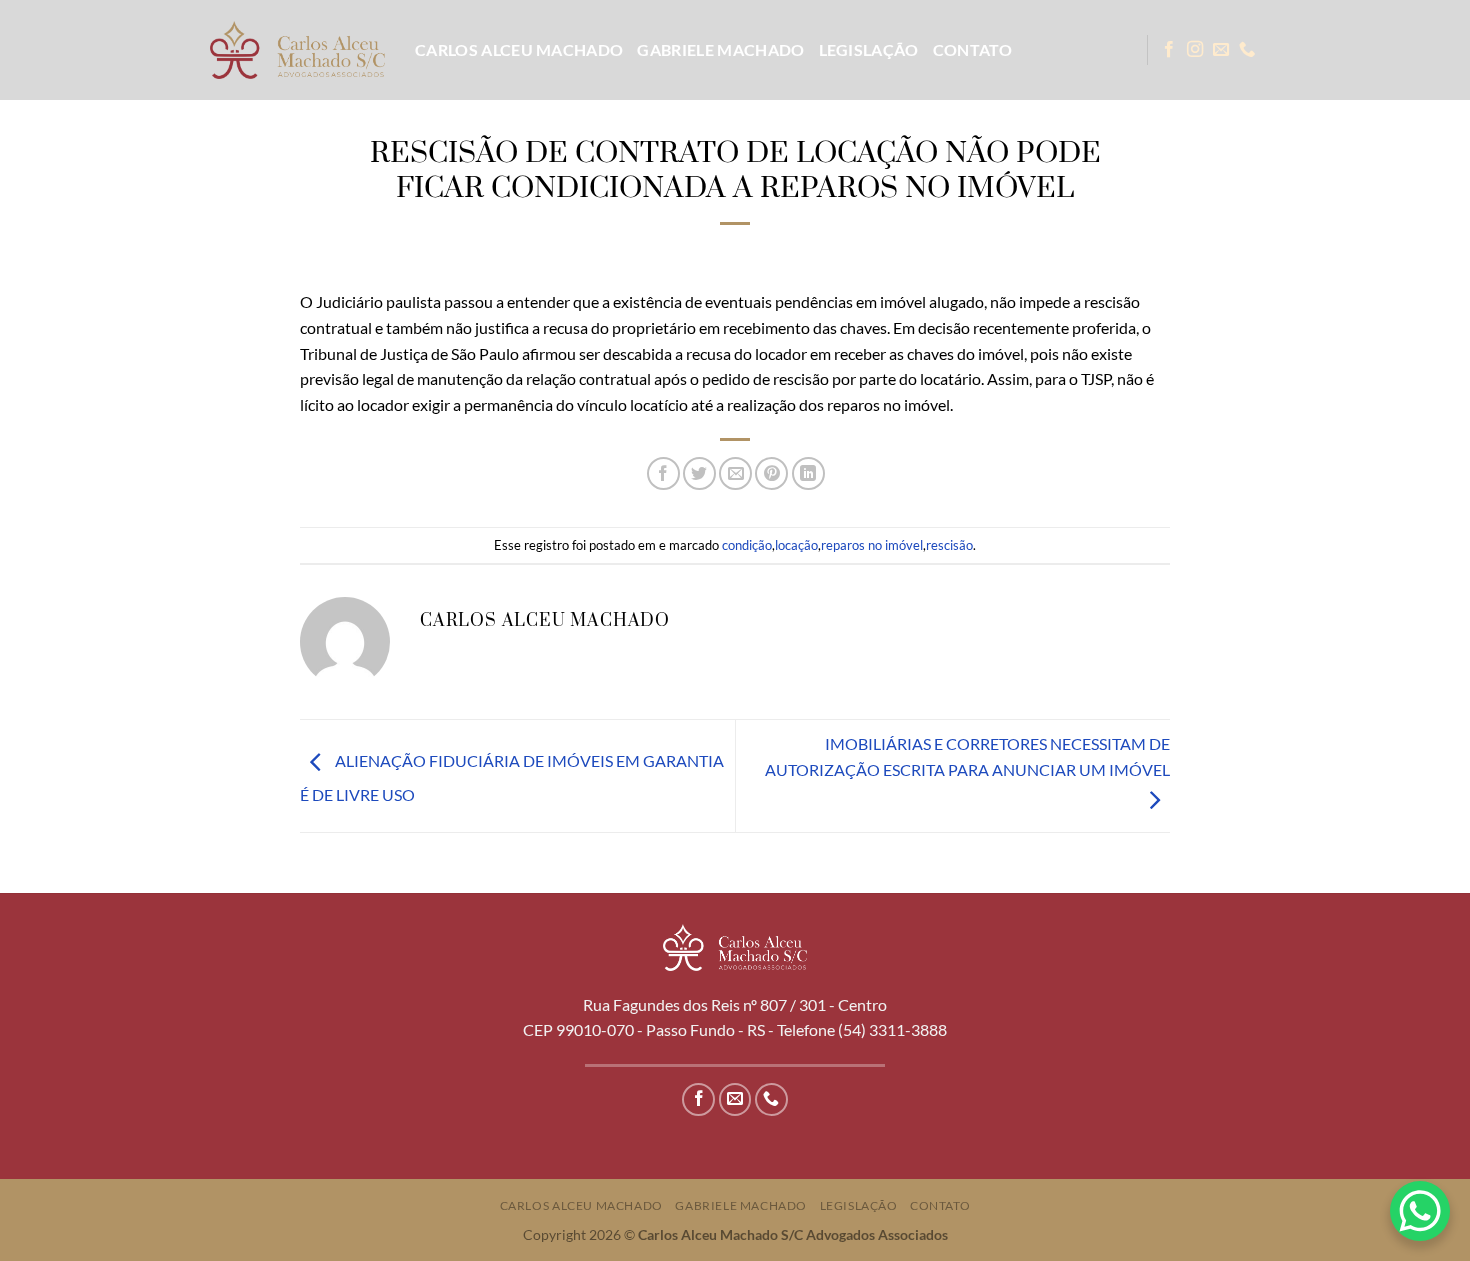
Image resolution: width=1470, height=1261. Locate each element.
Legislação (869, 49)
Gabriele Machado (720, 49)
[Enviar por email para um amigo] (735, 473)
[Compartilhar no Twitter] (699, 473)
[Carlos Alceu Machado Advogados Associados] (297, 49)
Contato (972, 49)
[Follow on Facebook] (1169, 50)
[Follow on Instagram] (1195, 50)
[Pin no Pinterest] (771, 473)
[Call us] (1247, 50)
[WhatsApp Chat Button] (1420, 1211)
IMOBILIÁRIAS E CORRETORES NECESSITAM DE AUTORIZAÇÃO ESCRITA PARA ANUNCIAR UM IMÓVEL (967, 756)
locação (796, 545)
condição (747, 545)
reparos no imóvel (872, 545)
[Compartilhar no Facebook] (663, 473)
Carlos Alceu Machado (519, 49)
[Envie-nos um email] (1221, 50)
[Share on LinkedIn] (808, 473)
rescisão (949, 545)
